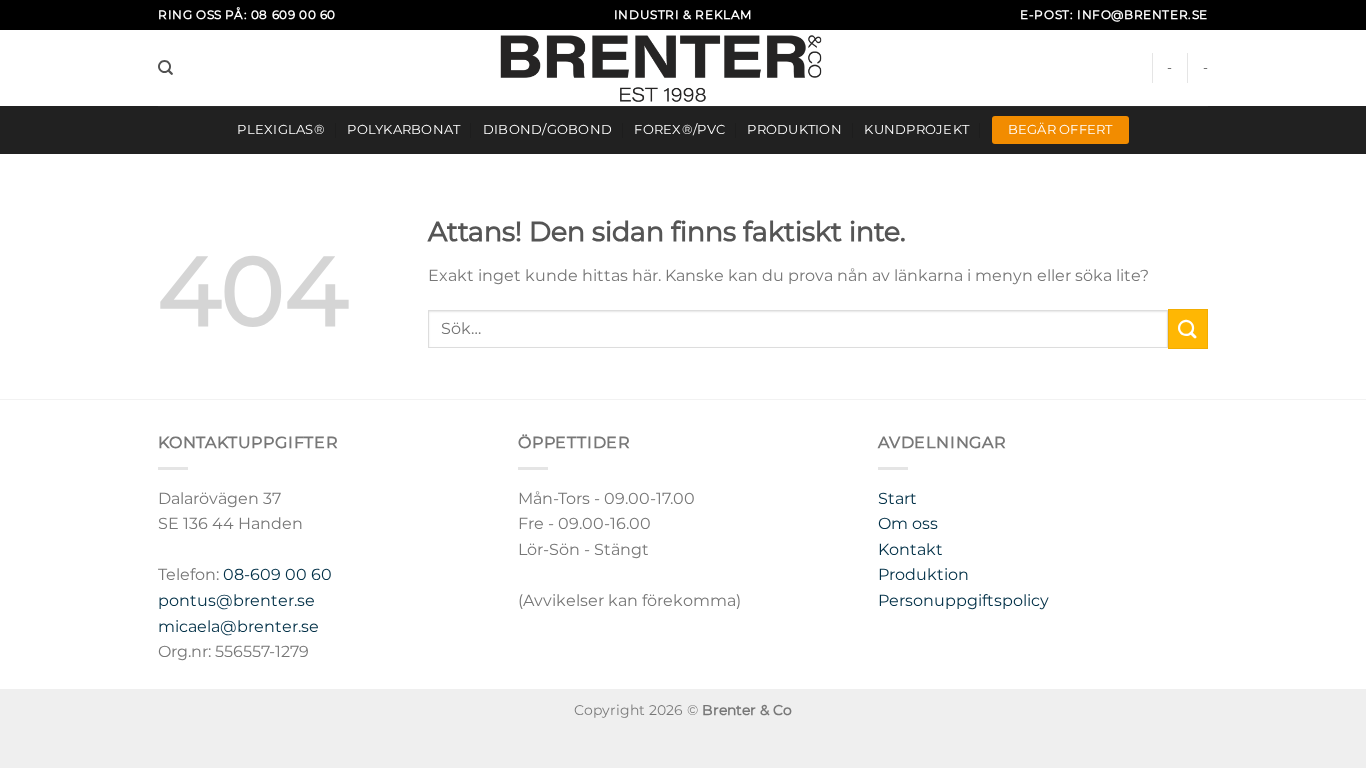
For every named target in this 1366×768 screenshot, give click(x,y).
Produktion (794, 129)
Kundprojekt (916, 129)
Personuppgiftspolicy (963, 600)
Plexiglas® (281, 129)
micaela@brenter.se (238, 626)
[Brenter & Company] (683, 68)
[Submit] (1188, 328)
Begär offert (1060, 129)
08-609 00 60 (277, 574)
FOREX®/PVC (679, 129)
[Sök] (165, 68)
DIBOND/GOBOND (547, 129)
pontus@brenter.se (236, 600)
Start (897, 498)
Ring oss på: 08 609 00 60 (247, 14)
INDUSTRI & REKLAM (683, 14)
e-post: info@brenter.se (1114, 14)
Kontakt (910, 549)
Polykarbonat (403, 129)
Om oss (908, 523)
